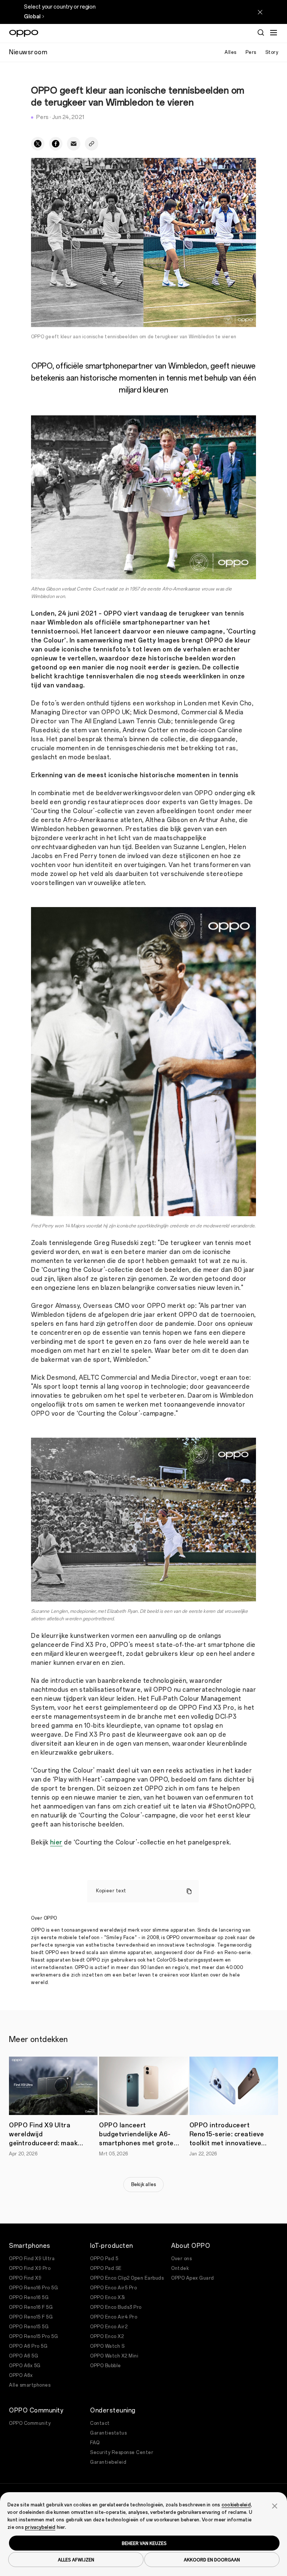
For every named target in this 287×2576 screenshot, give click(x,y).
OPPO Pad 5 (104, 2259)
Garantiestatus (108, 2433)
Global (32, 17)
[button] (275, 2505)
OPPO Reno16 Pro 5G (33, 2288)
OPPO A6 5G (24, 2356)
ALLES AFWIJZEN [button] (76, 2560)
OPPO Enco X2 (107, 2337)
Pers (251, 52)
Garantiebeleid (108, 2462)
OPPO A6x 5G (25, 2366)
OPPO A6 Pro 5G (28, 2346)
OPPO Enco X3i (108, 2298)
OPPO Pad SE (106, 2268)
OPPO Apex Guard (193, 2278)
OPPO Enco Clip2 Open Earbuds (127, 2278)
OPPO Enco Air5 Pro (113, 2288)
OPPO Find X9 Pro (30, 2268)
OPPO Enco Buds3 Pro (116, 2307)
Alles (231, 52)
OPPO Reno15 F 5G (31, 2317)
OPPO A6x (21, 2375)
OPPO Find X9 (25, 2278)
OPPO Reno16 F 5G (31, 2307)
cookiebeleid (236, 2505)
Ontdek (180, 2268)
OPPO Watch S (107, 2346)
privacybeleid (40, 2527)
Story (272, 52)
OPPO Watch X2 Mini (114, 2356)
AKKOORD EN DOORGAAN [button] (212, 2560)
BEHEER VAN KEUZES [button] (144, 2543)
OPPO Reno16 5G (29, 2298)
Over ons (181, 2259)
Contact (100, 2423)
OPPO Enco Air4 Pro (114, 2317)
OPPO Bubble (106, 2366)
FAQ (95, 2443)
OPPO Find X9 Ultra (32, 2259)
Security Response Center (122, 2453)
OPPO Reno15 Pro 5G (33, 2337)
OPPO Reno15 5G (29, 2327)
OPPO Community (30, 2423)
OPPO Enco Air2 (109, 2327)
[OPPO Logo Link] (24, 33)
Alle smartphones (30, 2385)
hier (56, 1842)
